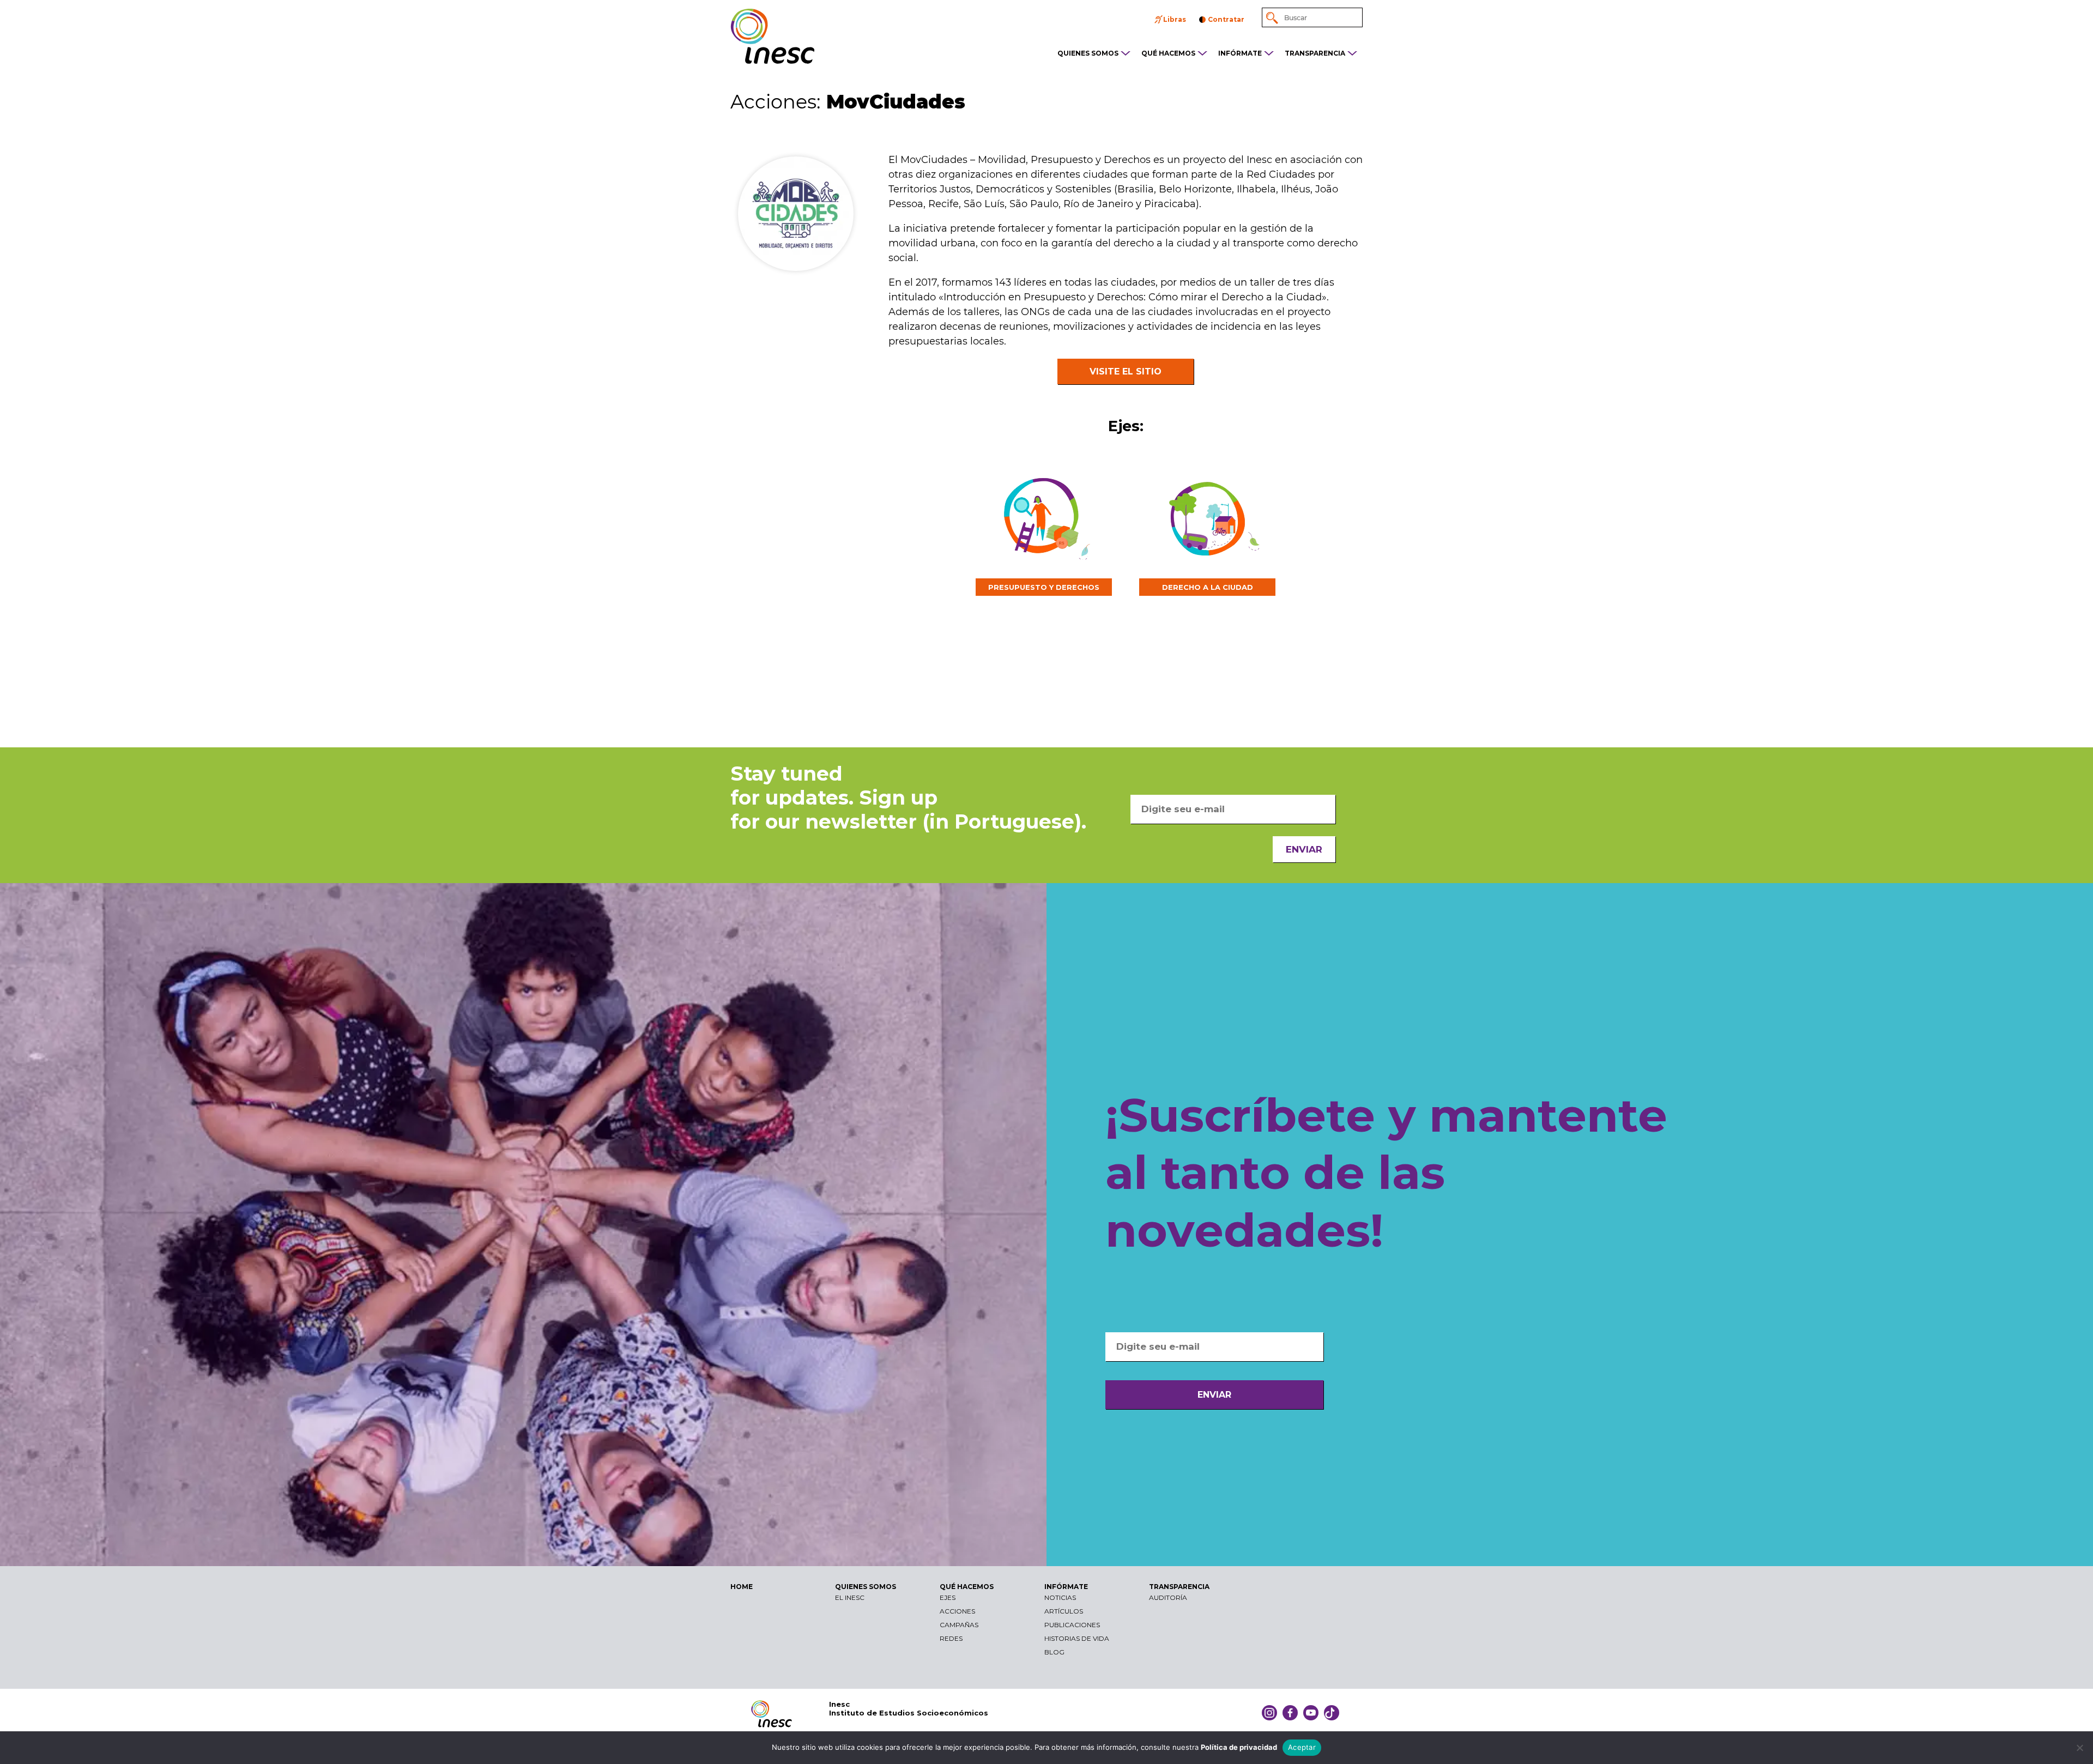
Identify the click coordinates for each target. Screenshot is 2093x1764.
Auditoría (1168, 1597)
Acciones (957, 1611)
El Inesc (850, 1597)
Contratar (1226, 19)
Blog (1054, 1652)
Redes (951, 1638)
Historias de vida (1077, 1638)
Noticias (1060, 1597)
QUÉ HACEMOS (1168, 53)
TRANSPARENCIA (1315, 53)
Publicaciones (1072, 1625)
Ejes (948, 1597)
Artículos (1064, 1611)
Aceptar (1302, 1747)
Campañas (959, 1625)
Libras (1175, 19)
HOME (742, 1587)
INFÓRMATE (1240, 53)
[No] (2079, 1748)
